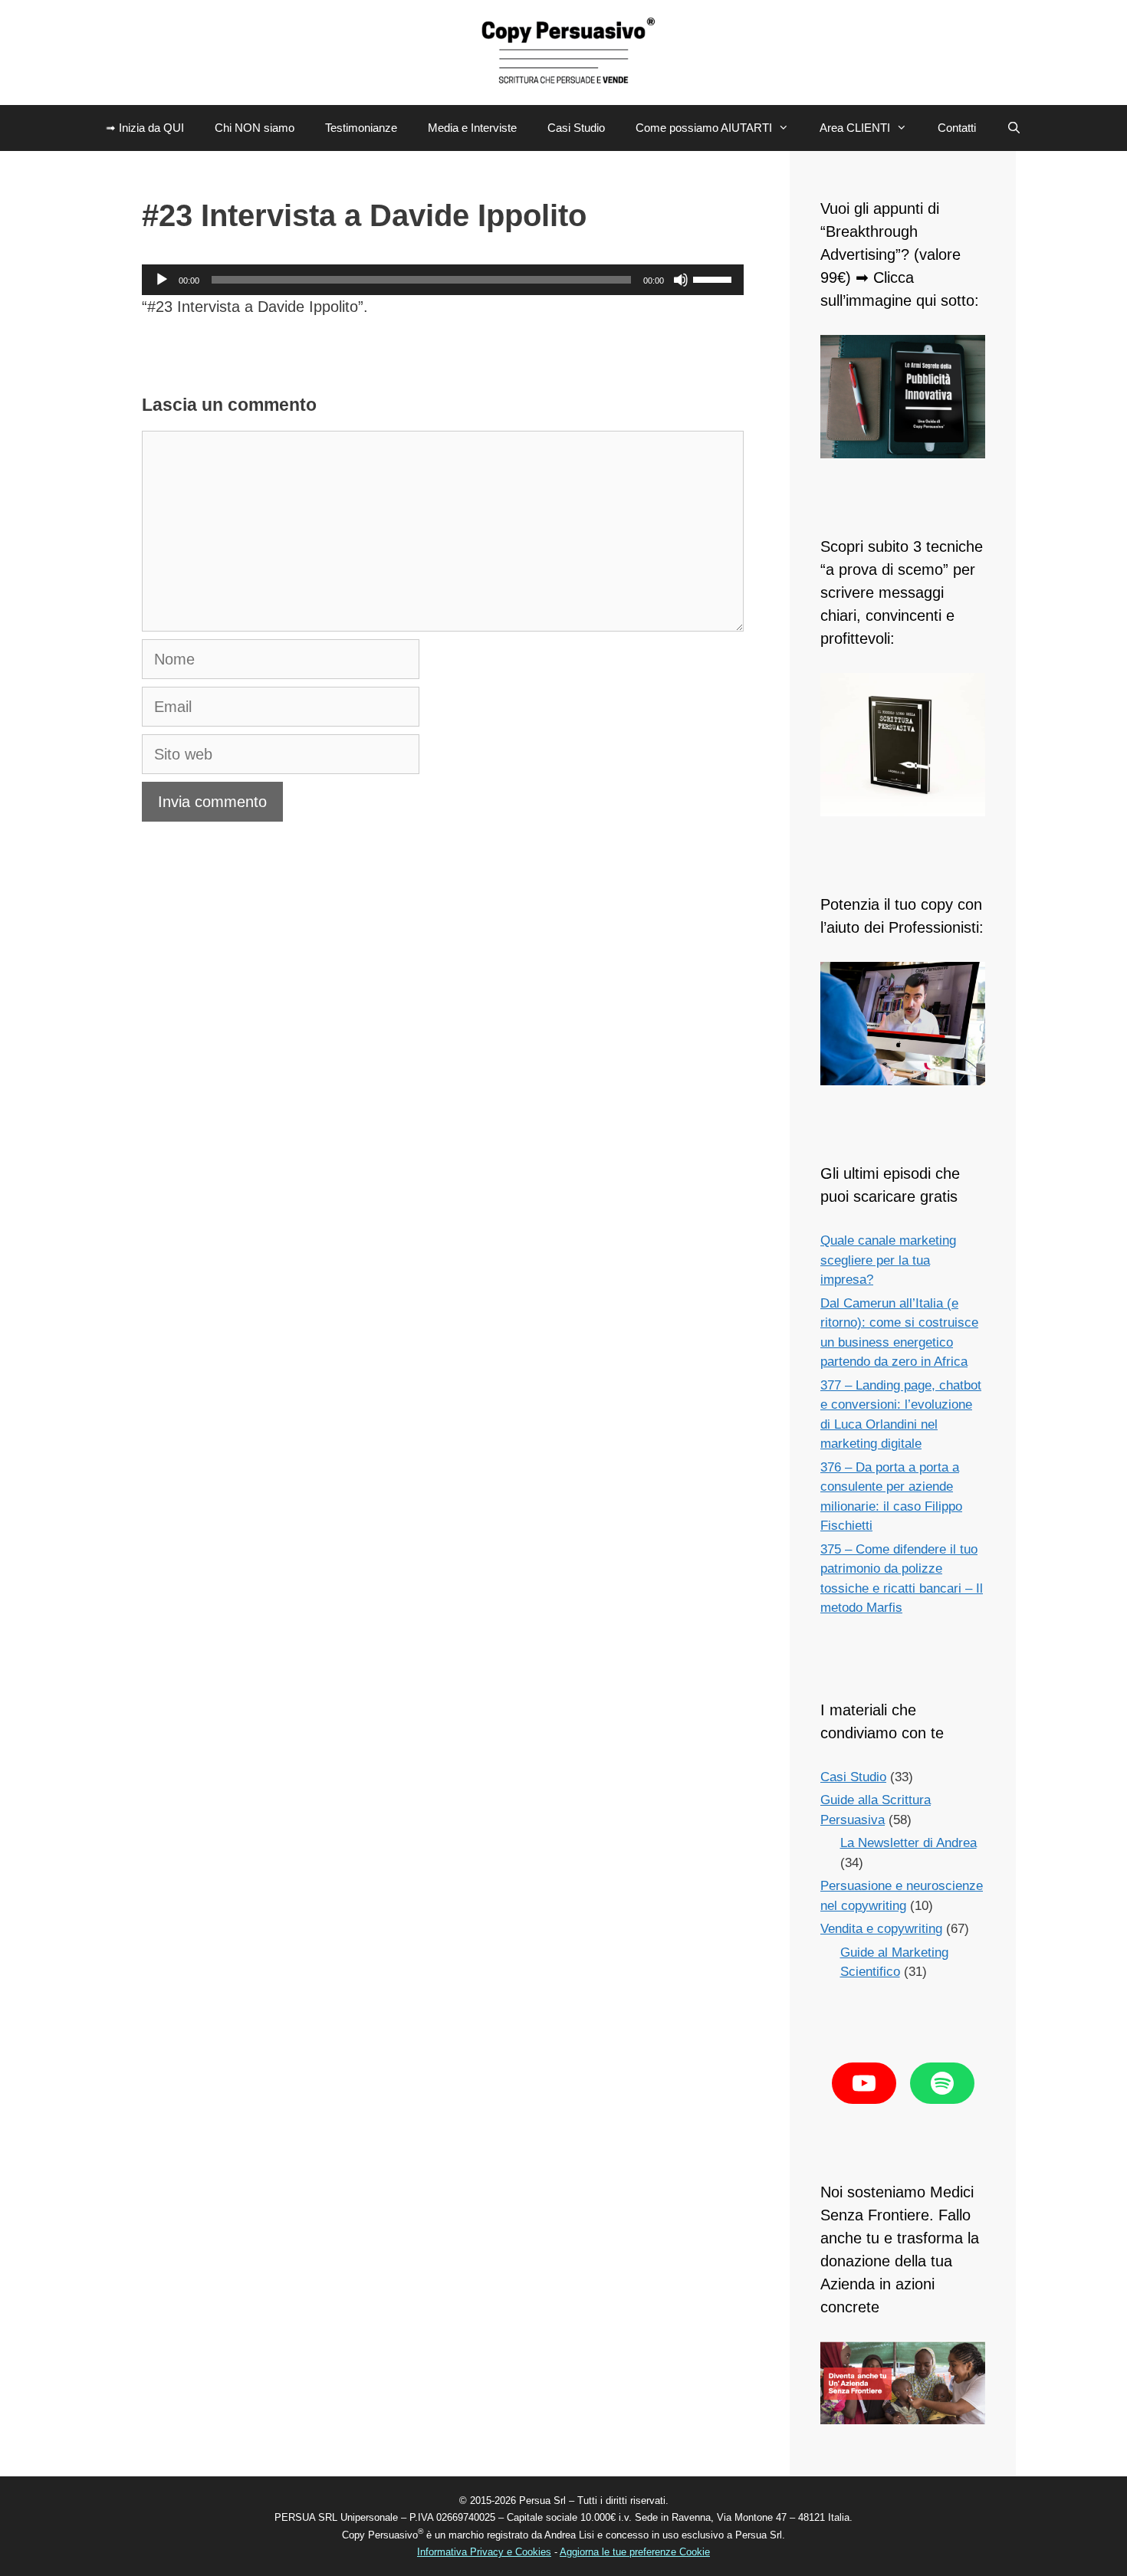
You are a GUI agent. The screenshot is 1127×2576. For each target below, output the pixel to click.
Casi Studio (576, 128)
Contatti (957, 128)
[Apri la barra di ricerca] (1014, 128)
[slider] (715, 278)
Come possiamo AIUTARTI (704, 128)
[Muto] (681, 280)
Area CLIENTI (855, 128)
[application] (443, 280)
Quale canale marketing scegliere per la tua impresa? (888, 1260)
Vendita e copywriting (881, 1929)
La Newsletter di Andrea (909, 1843)
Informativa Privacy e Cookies (484, 2552)
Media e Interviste (472, 128)
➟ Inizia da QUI (145, 128)
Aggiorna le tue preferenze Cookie (635, 2552)
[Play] (162, 280)
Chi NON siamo (255, 128)
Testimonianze (361, 128)
